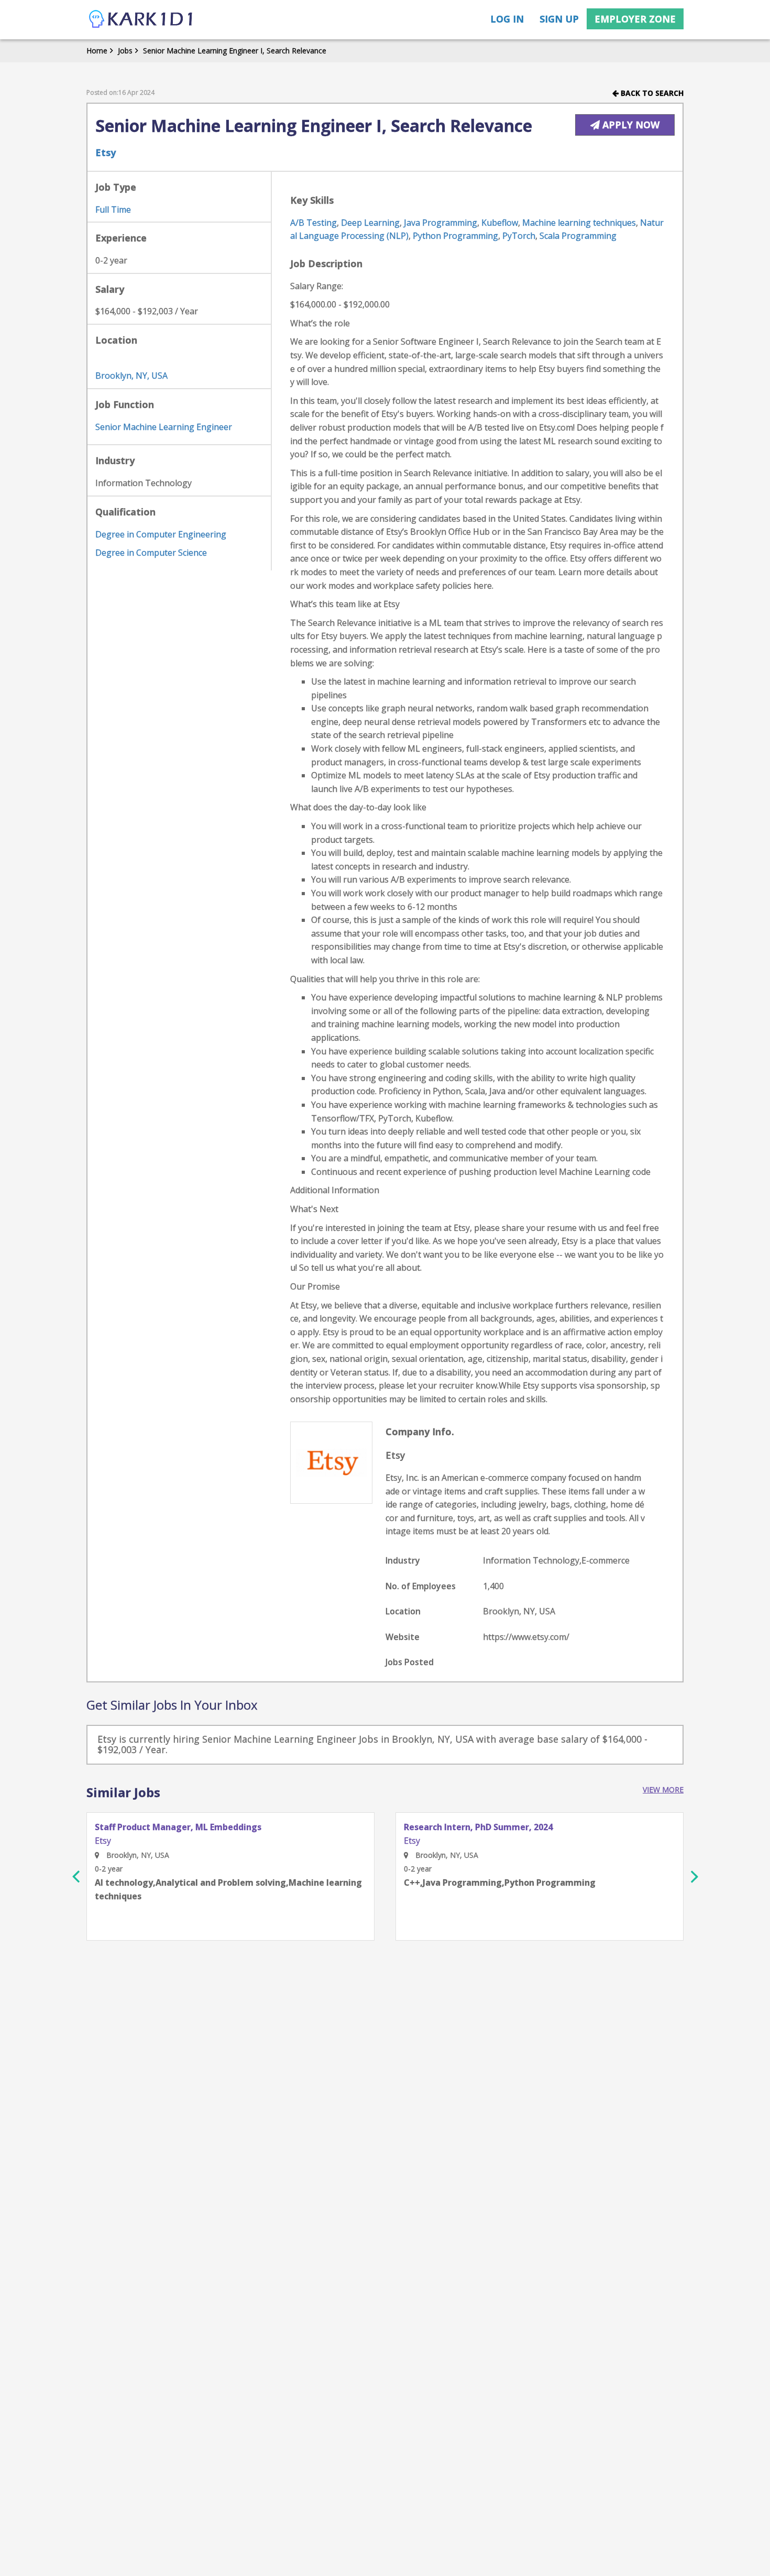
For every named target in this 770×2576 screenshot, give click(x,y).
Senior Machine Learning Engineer (164, 427)
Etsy (106, 152)
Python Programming (455, 236)
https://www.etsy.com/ (526, 1637)
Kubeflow (500, 223)
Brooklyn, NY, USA (131, 376)
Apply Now (630, 125)
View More (663, 1790)
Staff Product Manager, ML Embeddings (178, 1828)
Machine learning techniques (579, 223)
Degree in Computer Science (151, 553)
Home (97, 51)
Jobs (125, 51)
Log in (507, 19)
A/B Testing (313, 223)
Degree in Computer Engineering (161, 534)
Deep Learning (370, 223)
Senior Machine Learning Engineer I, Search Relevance (235, 51)
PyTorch (519, 236)
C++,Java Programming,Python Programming (500, 1883)
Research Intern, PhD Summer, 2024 (478, 1828)
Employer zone (635, 19)
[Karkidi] (141, 20)
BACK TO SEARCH (651, 93)
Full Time (113, 210)
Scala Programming (578, 236)
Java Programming (441, 223)
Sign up (559, 19)
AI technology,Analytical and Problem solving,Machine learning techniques (228, 1889)
